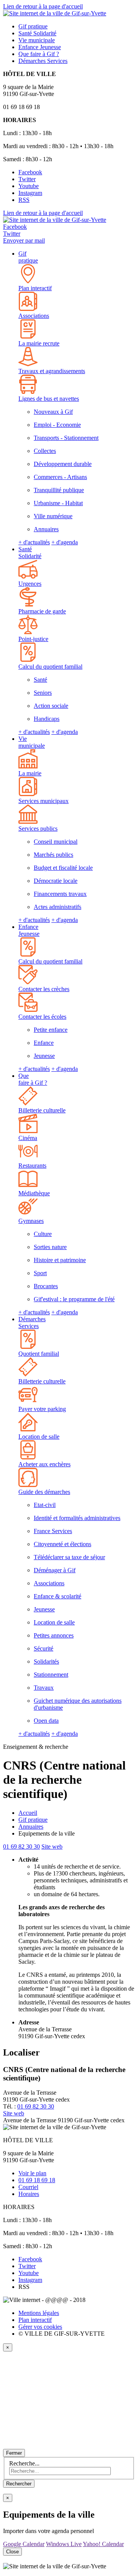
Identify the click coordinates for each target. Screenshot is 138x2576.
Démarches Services (32, 1323)
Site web (52, 1846)
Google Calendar (24, 2544)
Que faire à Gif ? (33, 1079)
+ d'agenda (65, 542)
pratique (33, 26)
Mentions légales (39, 2313)
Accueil (28, 1813)
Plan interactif (35, 2320)
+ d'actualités (34, 542)
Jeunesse (40, 47)
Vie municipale (32, 742)
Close (12, 2552)
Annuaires (31, 1827)
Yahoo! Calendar (103, 2544)
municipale (37, 40)
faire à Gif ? (39, 54)
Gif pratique (28, 257)
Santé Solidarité (30, 553)
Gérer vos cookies (40, 2327)
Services (43, 61)
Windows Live (64, 2544)
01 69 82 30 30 (21, 1846)
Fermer (14, 2453)
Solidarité (37, 33)
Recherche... (24, 2463)
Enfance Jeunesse (29, 930)
